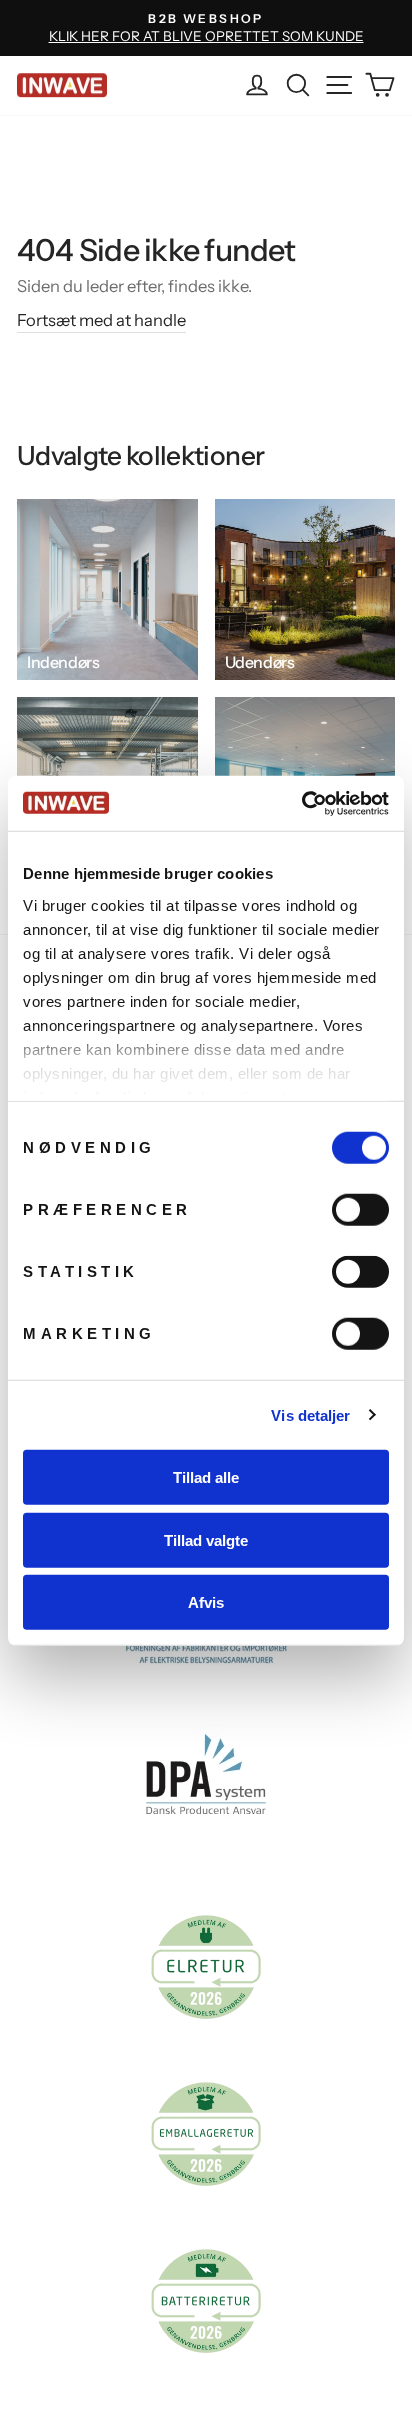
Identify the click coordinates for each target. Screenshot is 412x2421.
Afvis (206, 1602)
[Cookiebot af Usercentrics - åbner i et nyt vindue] (301, 803)
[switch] (360, 1210)
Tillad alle (206, 1477)
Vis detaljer (310, 1414)
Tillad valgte (206, 1539)
